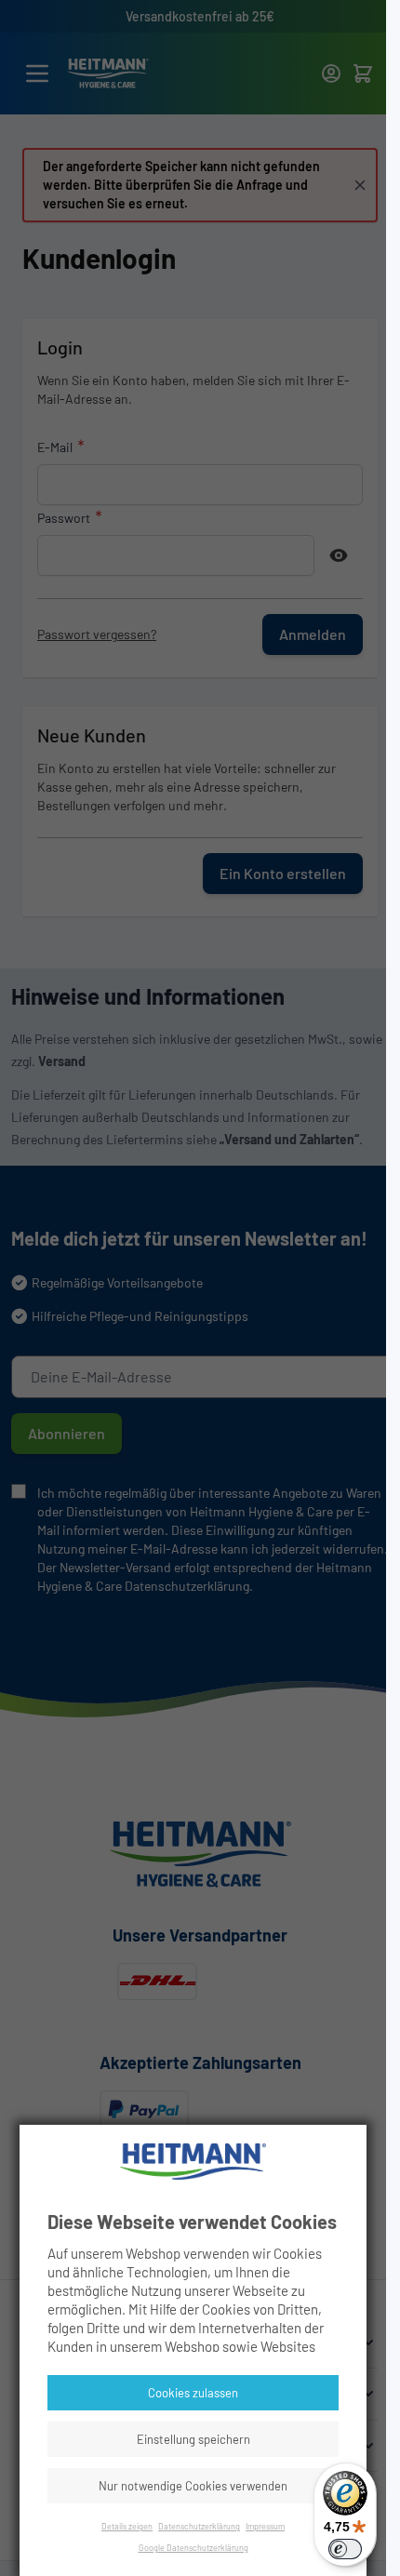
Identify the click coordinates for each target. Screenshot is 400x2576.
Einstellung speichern (193, 2439)
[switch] (345, 2549)
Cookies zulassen (193, 2393)
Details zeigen (127, 2526)
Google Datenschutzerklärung (193, 2548)
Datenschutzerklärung (199, 2526)
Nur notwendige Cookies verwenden (193, 2486)
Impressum (265, 2526)
